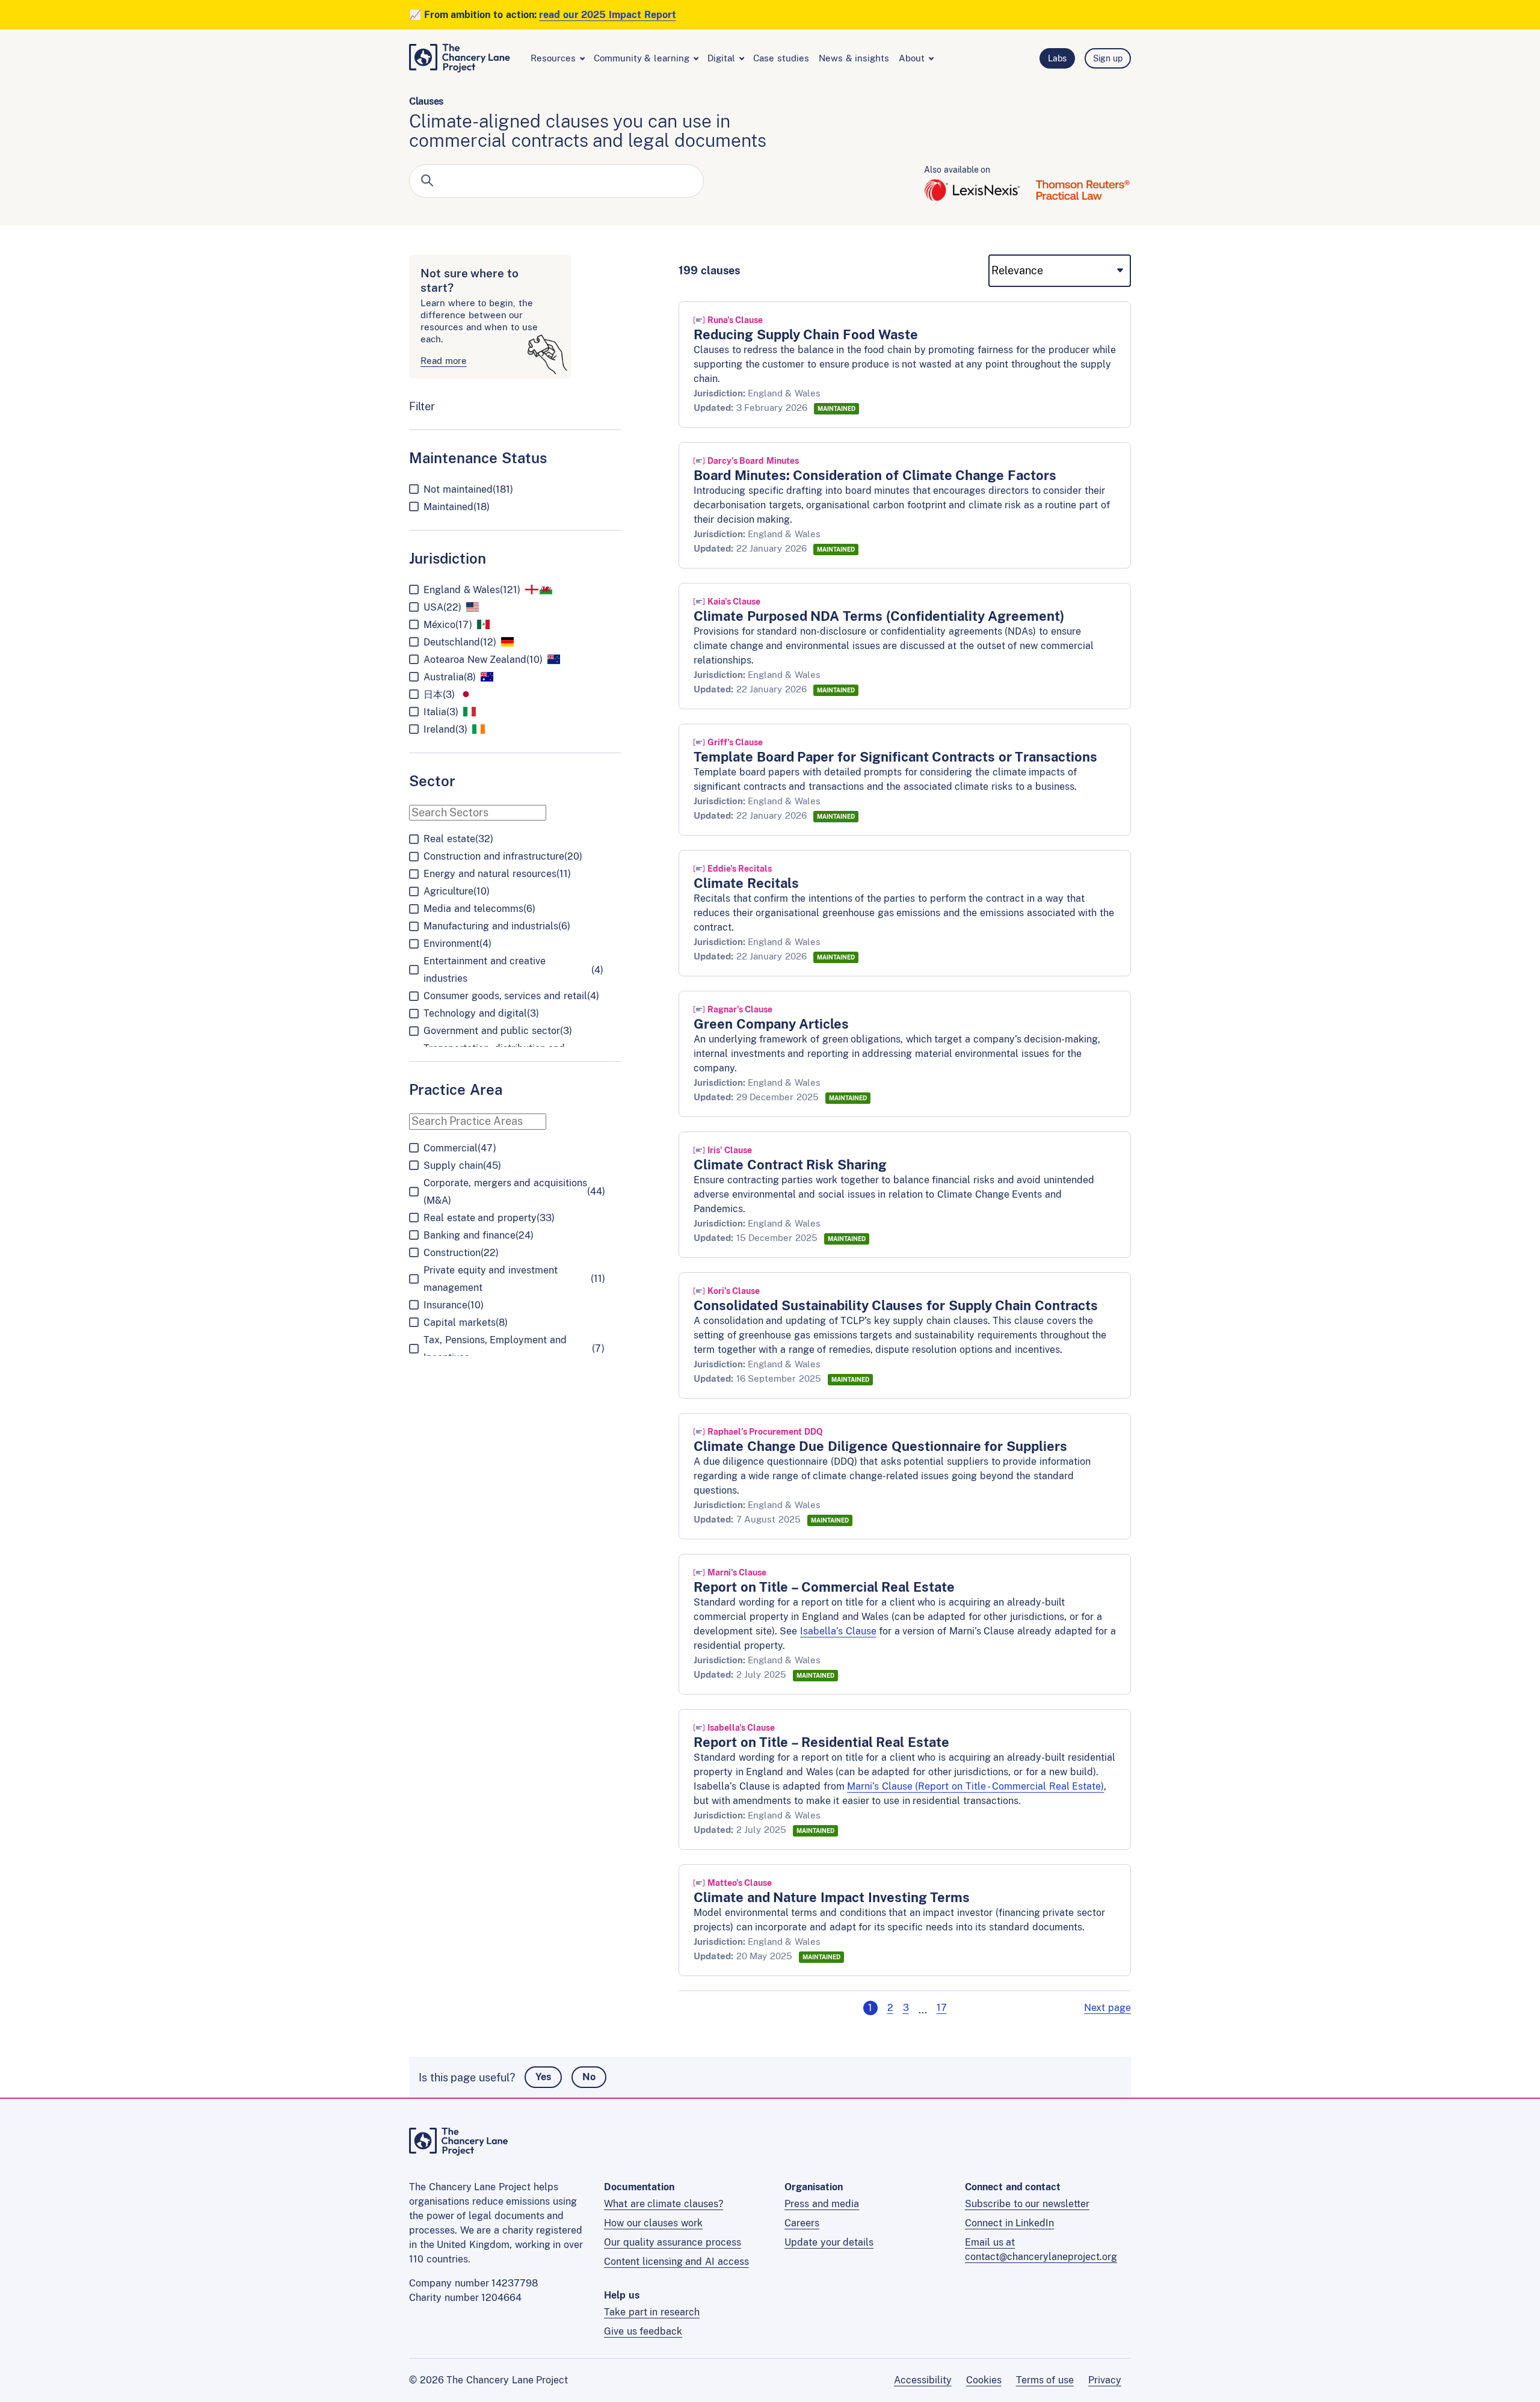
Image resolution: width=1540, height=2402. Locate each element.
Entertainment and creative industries (513, 970)
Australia (450, 677)
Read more (444, 361)
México (448, 625)
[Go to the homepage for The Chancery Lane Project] (459, 2152)
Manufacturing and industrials (497, 926)
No (589, 2077)
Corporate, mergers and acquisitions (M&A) (514, 1192)
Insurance (454, 1305)
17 (942, 2008)
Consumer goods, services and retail (511, 996)
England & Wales (472, 590)
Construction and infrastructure (503, 856)
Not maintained (468, 489)
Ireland (445, 729)
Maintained (457, 507)
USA (442, 607)
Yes (543, 2077)
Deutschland (460, 642)
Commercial (460, 1148)
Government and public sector (498, 1031)
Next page (1107, 2008)
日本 (439, 694)
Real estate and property (489, 1218)
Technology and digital (481, 1013)
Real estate (458, 839)
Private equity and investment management (514, 1279)
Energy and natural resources (497, 874)
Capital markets (466, 1323)
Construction (461, 1253)
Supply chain (462, 1166)
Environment (457, 944)
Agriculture (457, 891)
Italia (441, 712)
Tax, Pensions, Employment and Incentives (514, 1349)
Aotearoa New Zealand (483, 660)
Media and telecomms (479, 909)
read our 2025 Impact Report (608, 15)
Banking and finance (479, 1235)
